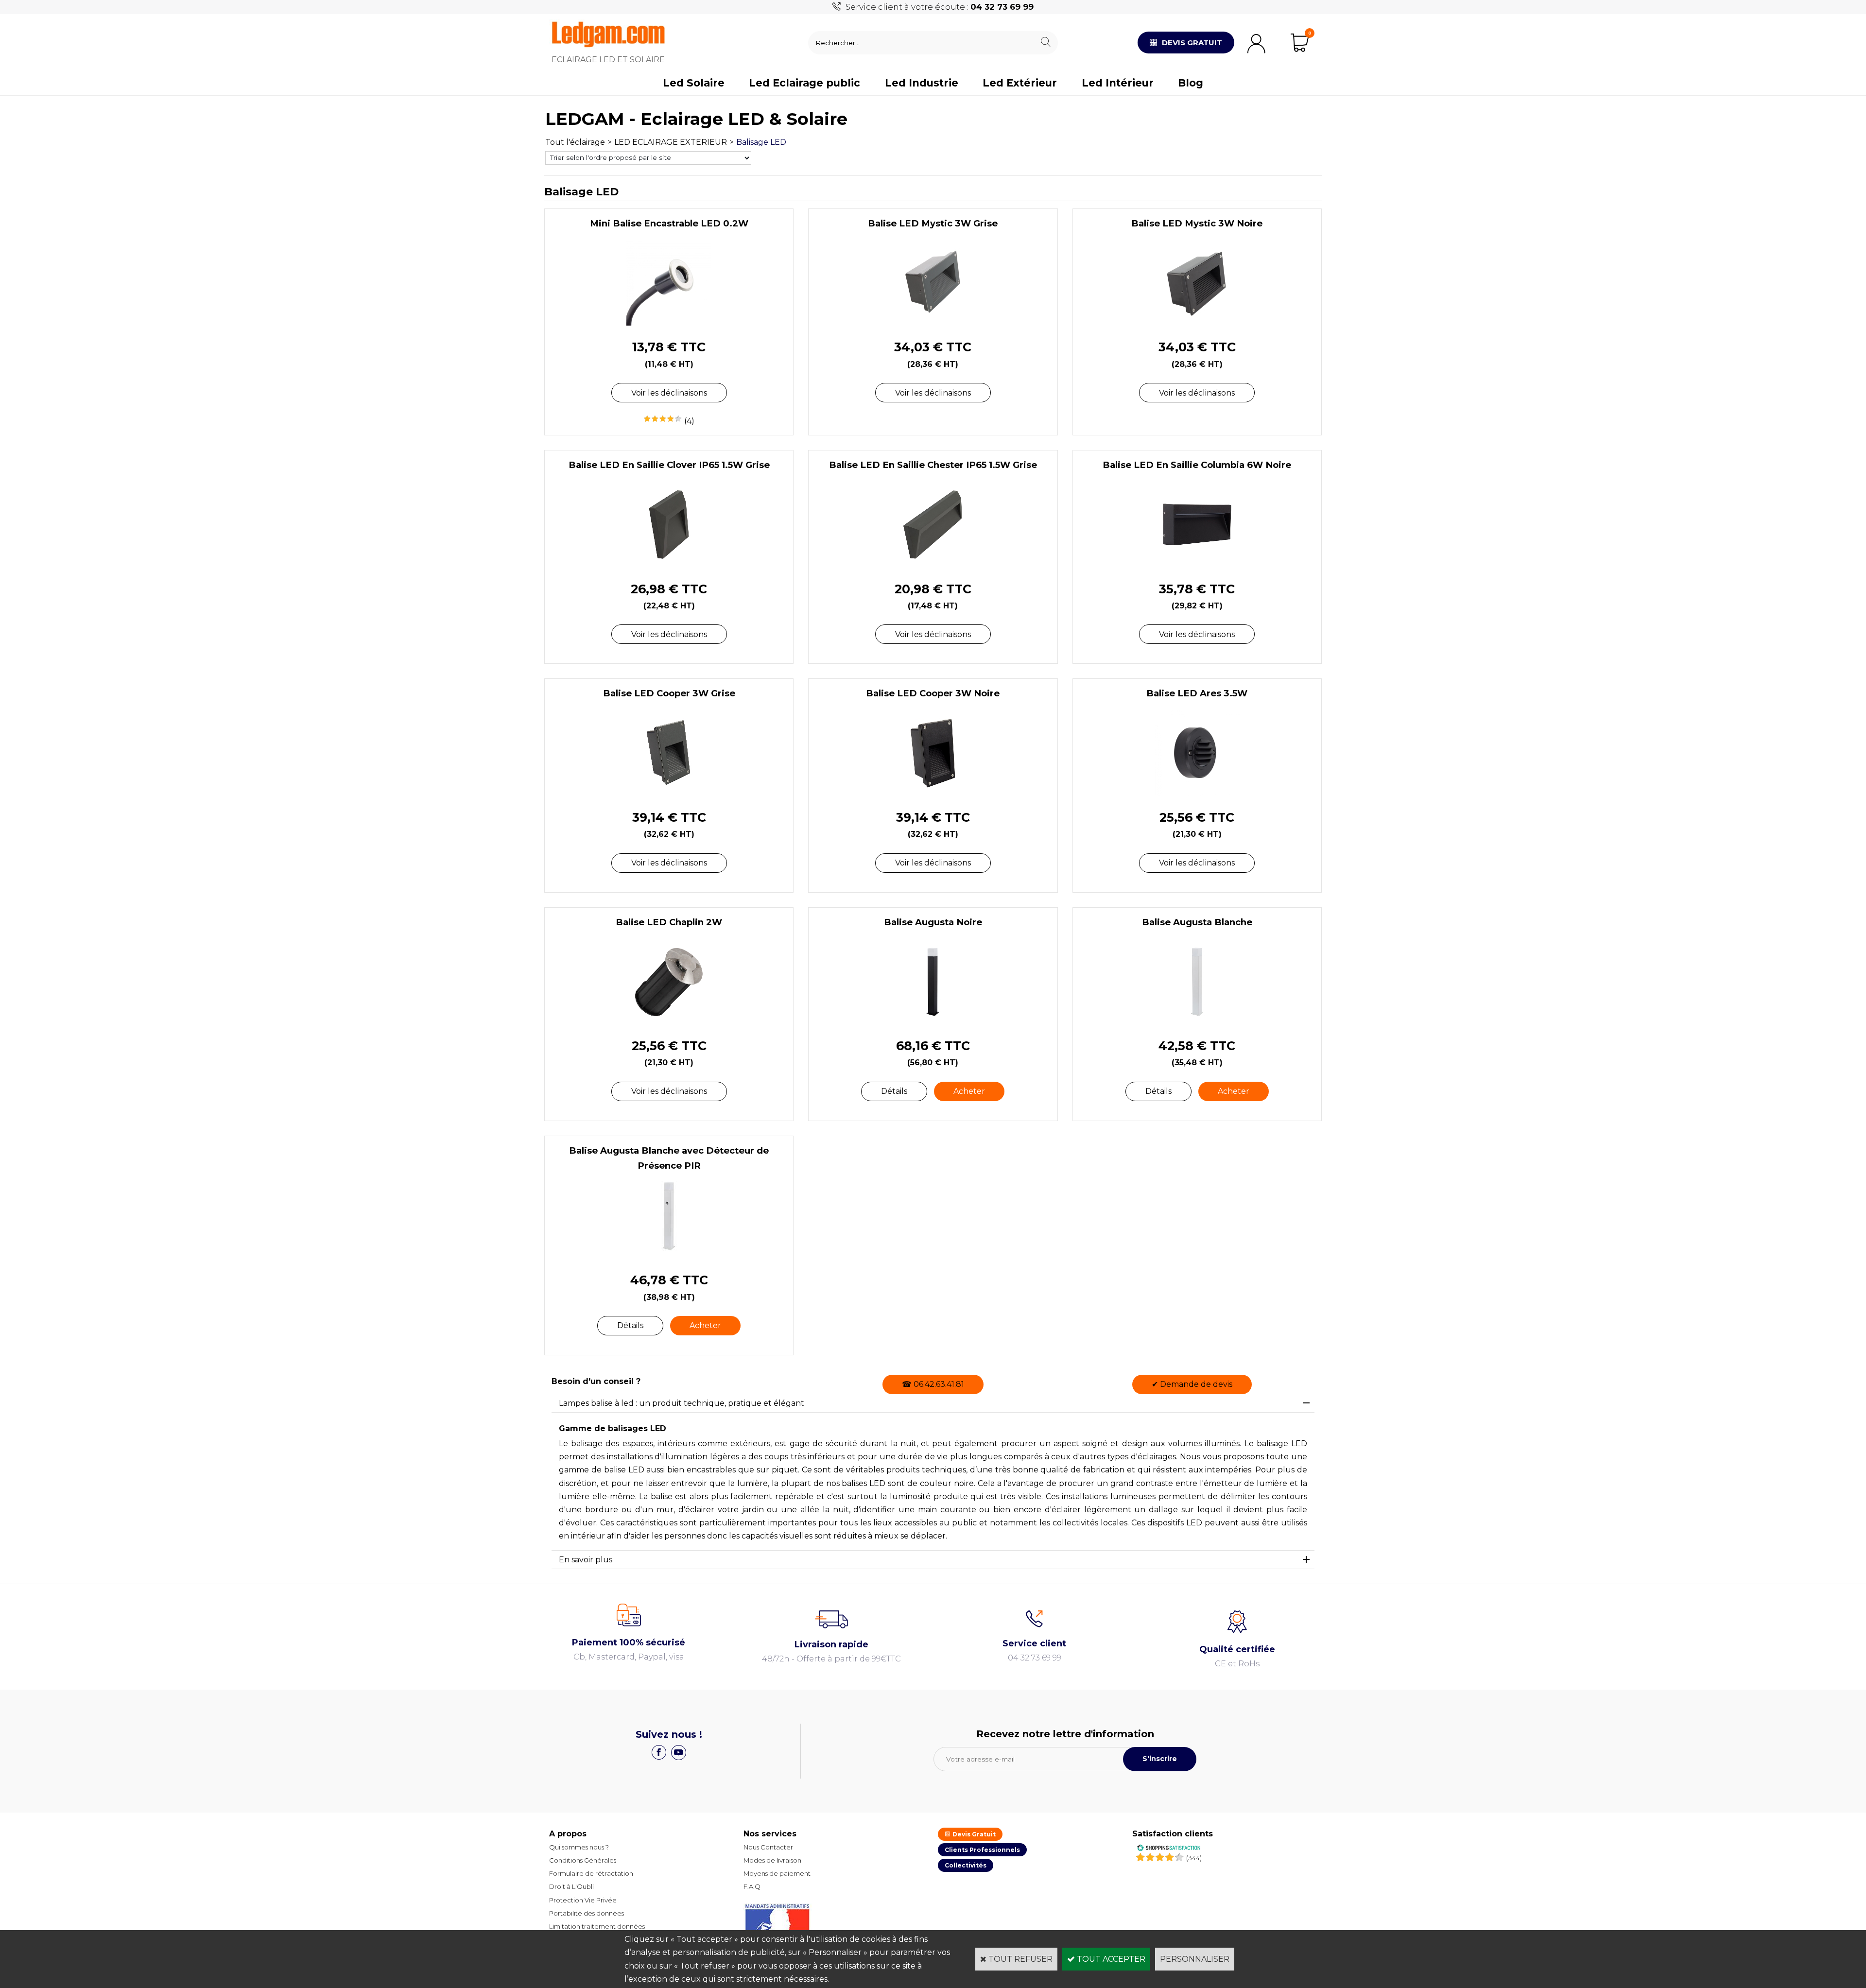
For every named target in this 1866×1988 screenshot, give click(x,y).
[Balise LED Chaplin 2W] (669, 1022)
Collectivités (966, 1865)
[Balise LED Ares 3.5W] (1197, 793)
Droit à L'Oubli (571, 1886)
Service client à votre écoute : (940, 7)
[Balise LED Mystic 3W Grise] (933, 323)
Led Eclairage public (804, 83)
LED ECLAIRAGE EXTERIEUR (671, 142)
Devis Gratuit (973, 1834)
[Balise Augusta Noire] (933, 1022)
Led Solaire (694, 83)
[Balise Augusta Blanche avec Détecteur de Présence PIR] (669, 1256)
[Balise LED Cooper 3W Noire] (933, 793)
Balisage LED (761, 142)
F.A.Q (752, 1886)
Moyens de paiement (777, 1873)
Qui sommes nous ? (579, 1847)
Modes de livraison (772, 1860)
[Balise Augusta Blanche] (1197, 1022)
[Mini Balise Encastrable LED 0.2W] (669, 323)
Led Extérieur (1020, 83)
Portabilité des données (587, 1913)
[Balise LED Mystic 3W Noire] (1197, 323)
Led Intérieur (1118, 83)
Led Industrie (922, 83)
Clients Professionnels (982, 1850)
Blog (1191, 83)
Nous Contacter (768, 1847)
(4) (689, 421)
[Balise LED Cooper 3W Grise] (669, 793)
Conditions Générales (583, 1860)
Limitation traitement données (597, 1926)
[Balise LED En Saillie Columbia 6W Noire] (1197, 564)
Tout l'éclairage (575, 142)
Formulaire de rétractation (591, 1873)
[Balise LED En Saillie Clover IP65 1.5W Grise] (669, 564)
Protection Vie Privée (583, 1900)
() (1194, 1858)
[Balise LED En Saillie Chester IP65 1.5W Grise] (933, 564)
